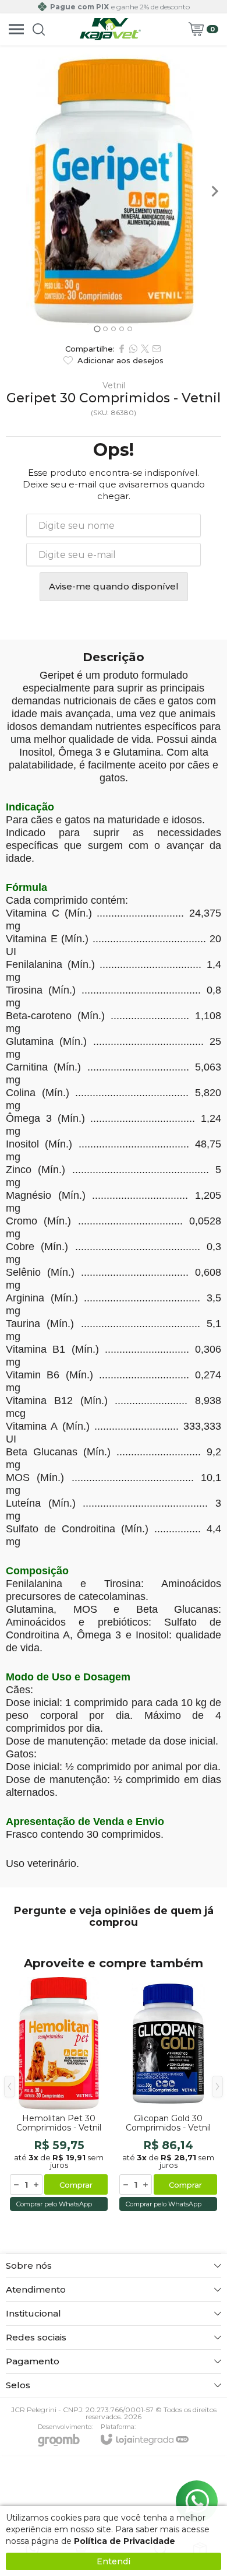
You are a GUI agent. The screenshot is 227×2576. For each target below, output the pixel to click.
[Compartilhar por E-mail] (157, 349)
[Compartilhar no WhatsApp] (133, 349)
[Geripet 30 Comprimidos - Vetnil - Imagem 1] (114, 191)
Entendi (114, 2561)
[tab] (97, 329)
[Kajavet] (111, 29)
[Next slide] (214, 191)
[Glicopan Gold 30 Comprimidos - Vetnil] (168, 2095)
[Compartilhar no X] (145, 349)
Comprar (76, 2185)
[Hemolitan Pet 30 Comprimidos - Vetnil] (59, 2095)
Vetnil (114, 385)
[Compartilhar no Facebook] (122, 349)
